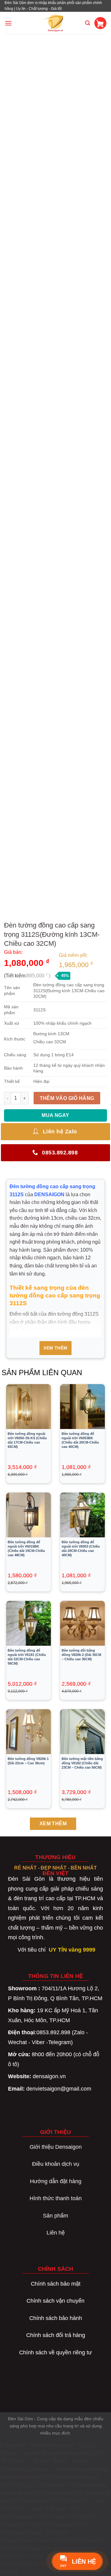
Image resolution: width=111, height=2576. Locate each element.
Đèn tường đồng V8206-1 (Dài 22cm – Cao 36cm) (28, 1761)
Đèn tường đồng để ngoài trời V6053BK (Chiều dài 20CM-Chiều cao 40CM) (80, 1440)
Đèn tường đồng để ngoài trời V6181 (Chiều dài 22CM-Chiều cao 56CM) (27, 1657)
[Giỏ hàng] (100, 23)
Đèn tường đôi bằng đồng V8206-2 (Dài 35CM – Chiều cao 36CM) (81, 1655)
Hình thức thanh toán (56, 2198)
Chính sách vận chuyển (55, 2301)
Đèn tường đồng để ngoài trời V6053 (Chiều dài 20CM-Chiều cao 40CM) (81, 1549)
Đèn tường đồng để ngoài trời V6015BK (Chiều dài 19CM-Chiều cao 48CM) (26, 1549)
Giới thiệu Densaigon (56, 2147)
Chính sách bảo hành (56, 2318)
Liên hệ (56, 2233)
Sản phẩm (55, 2216)
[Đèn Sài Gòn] (56, 23)
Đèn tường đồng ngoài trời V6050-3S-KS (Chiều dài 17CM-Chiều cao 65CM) (27, 1440)
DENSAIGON (49, 1195)
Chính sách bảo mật (56, 2284)
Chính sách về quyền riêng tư (55, 2352)
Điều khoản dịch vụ (56, 2164)
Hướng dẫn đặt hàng (56, 2181)
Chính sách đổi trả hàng (56, 2335)
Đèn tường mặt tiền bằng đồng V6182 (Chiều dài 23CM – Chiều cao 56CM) (82, 1763)
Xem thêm (55, 1348)
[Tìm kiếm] (88, 23)
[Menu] (8, 23)
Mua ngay (55, 1115)
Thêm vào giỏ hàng (67, 1098)
